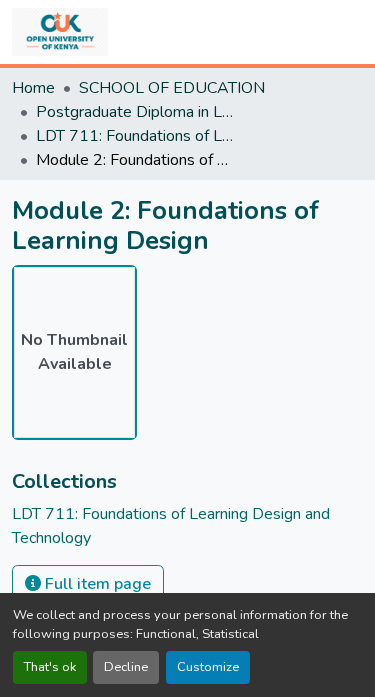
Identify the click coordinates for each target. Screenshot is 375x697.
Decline (126, 667)
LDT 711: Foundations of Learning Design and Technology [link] (136, 136)
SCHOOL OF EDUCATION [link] (172, 88)
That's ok (50, 667)
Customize (208, 667)
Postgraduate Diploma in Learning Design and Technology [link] (136, 112)
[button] (60, 32)
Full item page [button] (96, 584)
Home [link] (33, 88)
